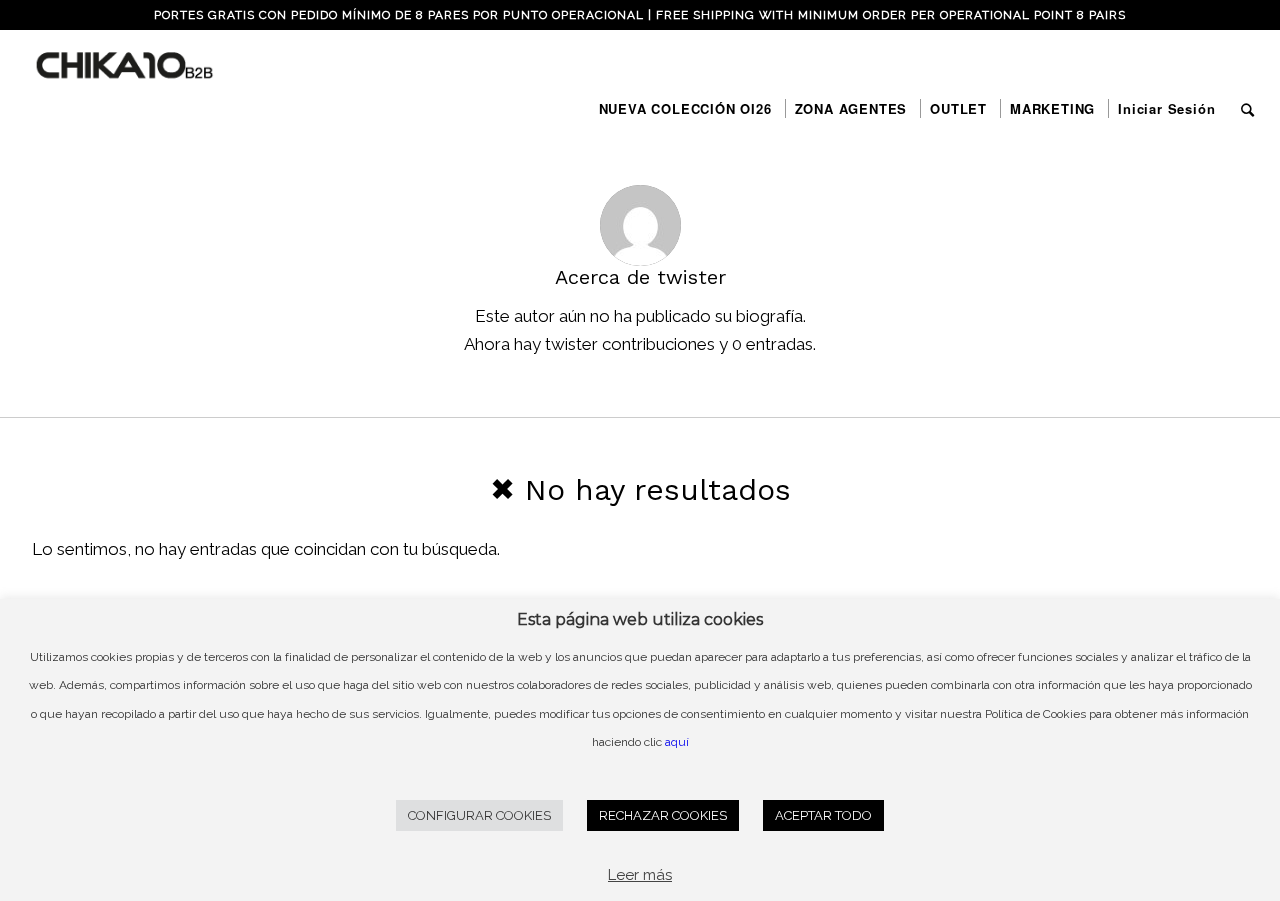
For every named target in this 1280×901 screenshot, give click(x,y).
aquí (677, 742)
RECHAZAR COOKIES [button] (663, 815)
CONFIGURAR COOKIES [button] (479, 815)
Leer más (640, 875)
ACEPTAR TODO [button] (823, 815)
